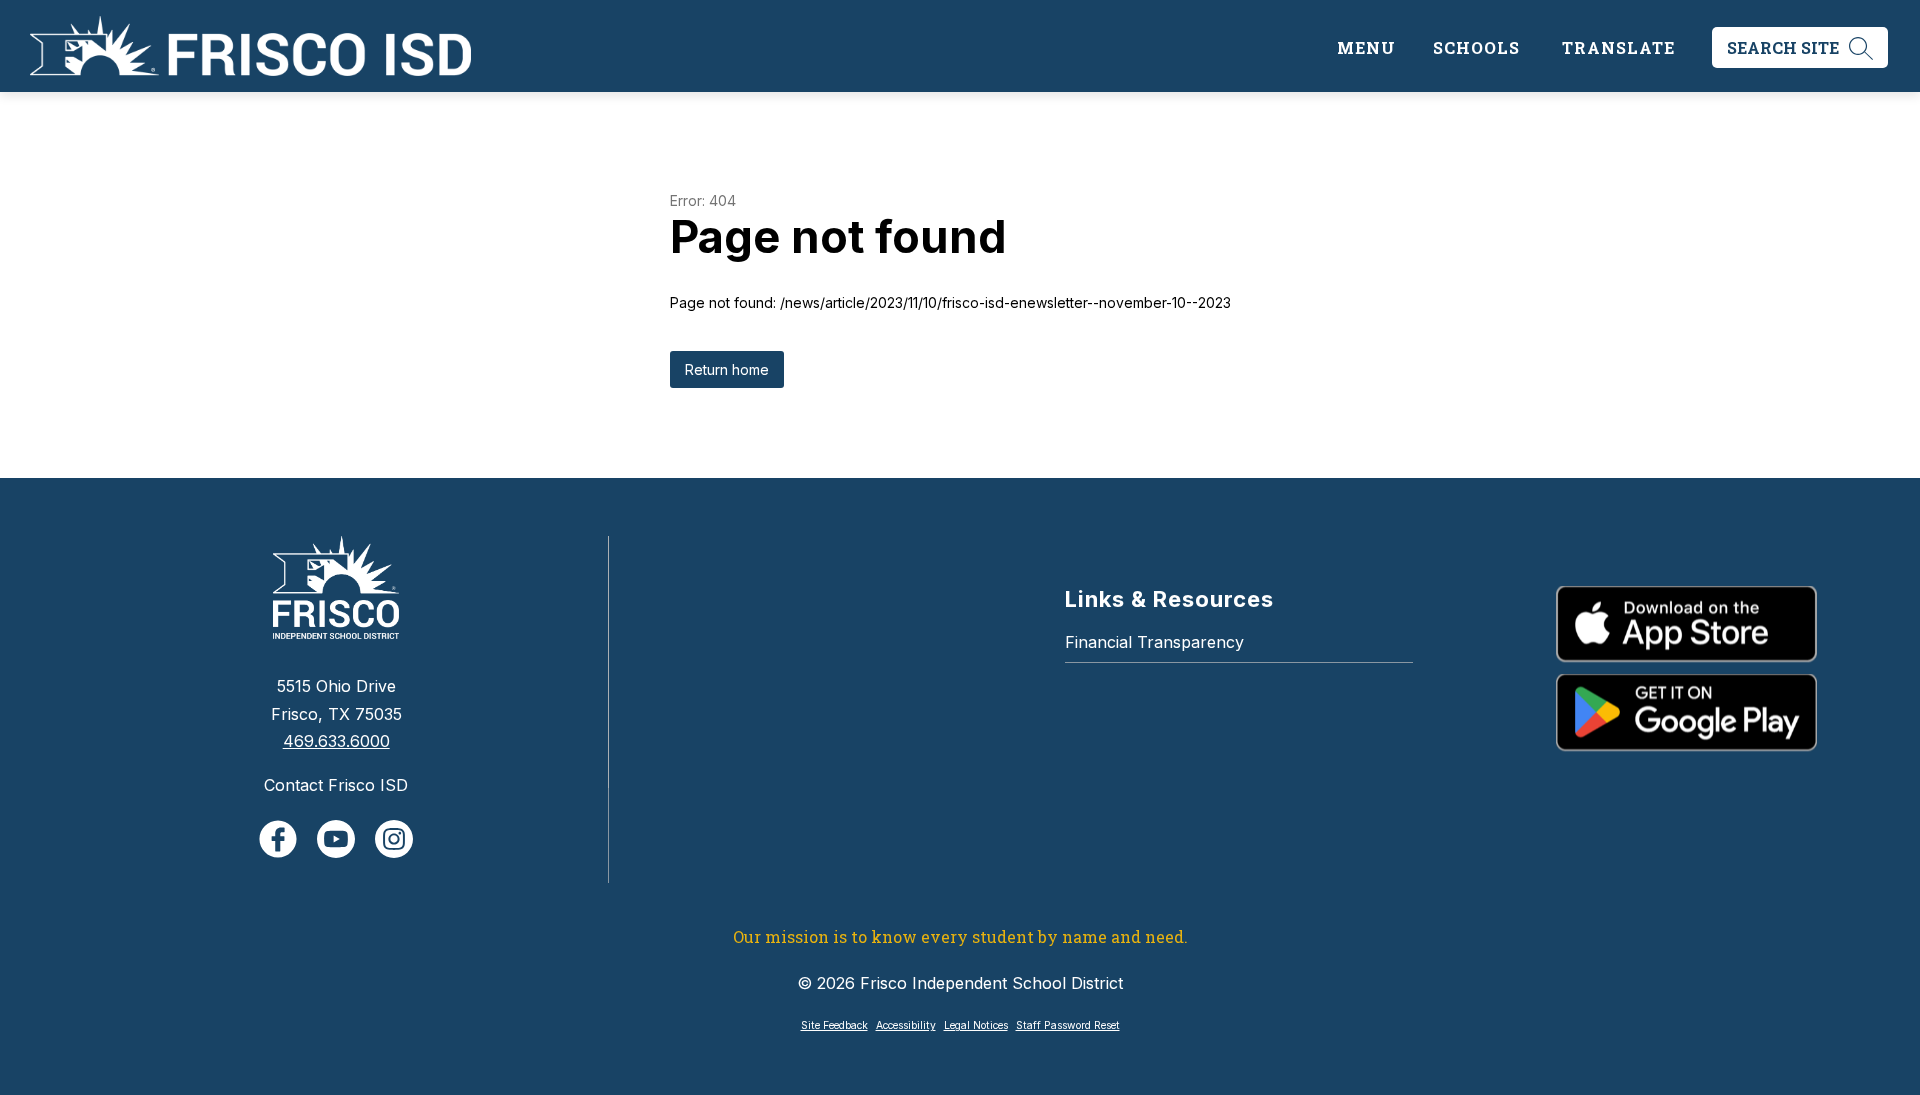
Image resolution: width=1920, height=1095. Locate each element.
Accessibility (906, 1025)
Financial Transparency (1154, 642)
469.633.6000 (336, 741)
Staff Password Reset (1068, 1025)
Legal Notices (976, 1025)
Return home (727, 369)
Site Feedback (834, 1025)
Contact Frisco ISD (336, 785)
